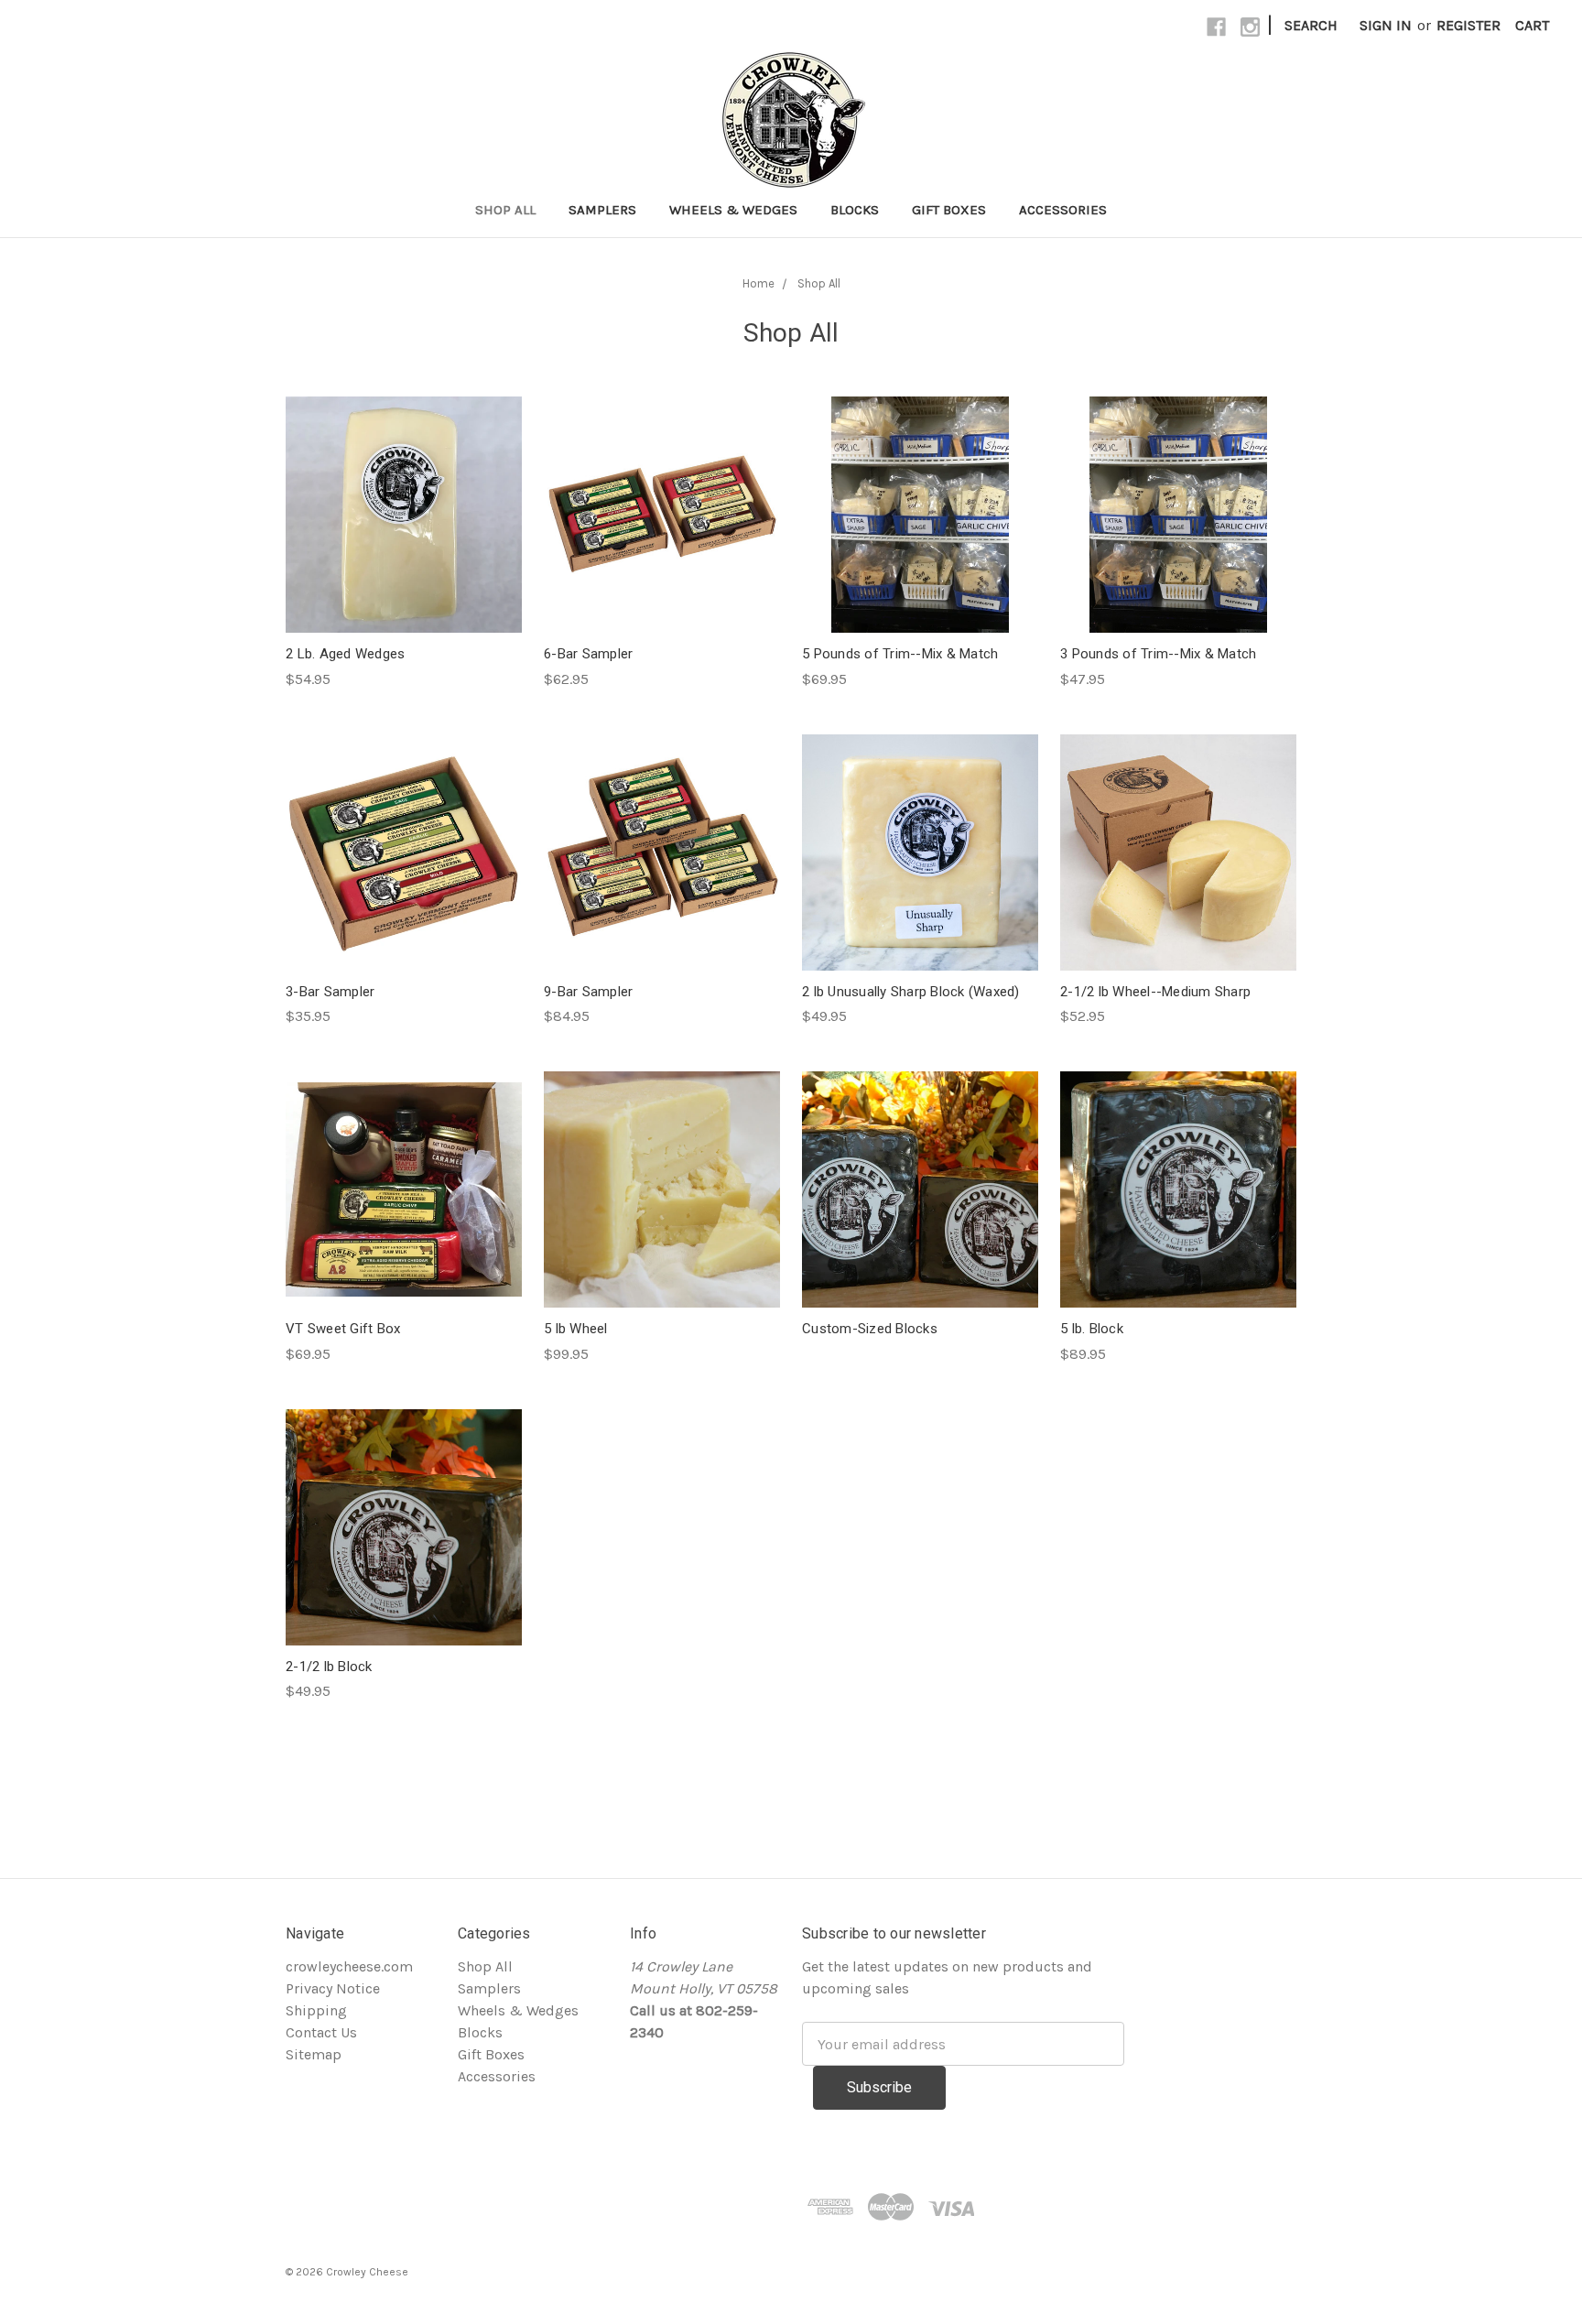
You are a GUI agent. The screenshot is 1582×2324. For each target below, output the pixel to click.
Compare (398, 515)
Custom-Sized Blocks (870, 1329)
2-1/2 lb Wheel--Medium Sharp (1155, 992)
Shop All (505, 210)
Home (758, 283)
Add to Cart (920, 889)
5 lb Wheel (576, 1329)
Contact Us (321, 2032)
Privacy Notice (333, 1988)
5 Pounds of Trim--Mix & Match (900, 654)
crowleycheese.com (349, 1966)
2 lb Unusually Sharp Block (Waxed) (911, 992)
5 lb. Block (1092, 1329)
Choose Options (404, 552)
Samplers (602, 210)
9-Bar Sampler (588, 992)
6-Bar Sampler (588, 654)
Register (1468, 25)
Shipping (316, 2010)
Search (1311, 25)
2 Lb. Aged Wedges (345, 654)
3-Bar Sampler (330, 992)
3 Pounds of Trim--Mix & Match (1158, 654)
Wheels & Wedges (733, 210)
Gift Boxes (949, 210)
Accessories (1063, 210)
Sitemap (314, 2054)
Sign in (1386, 25)
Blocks (855, 210)
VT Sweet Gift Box (343, 1329)
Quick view (404, 478)
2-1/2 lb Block (329, 1667)
